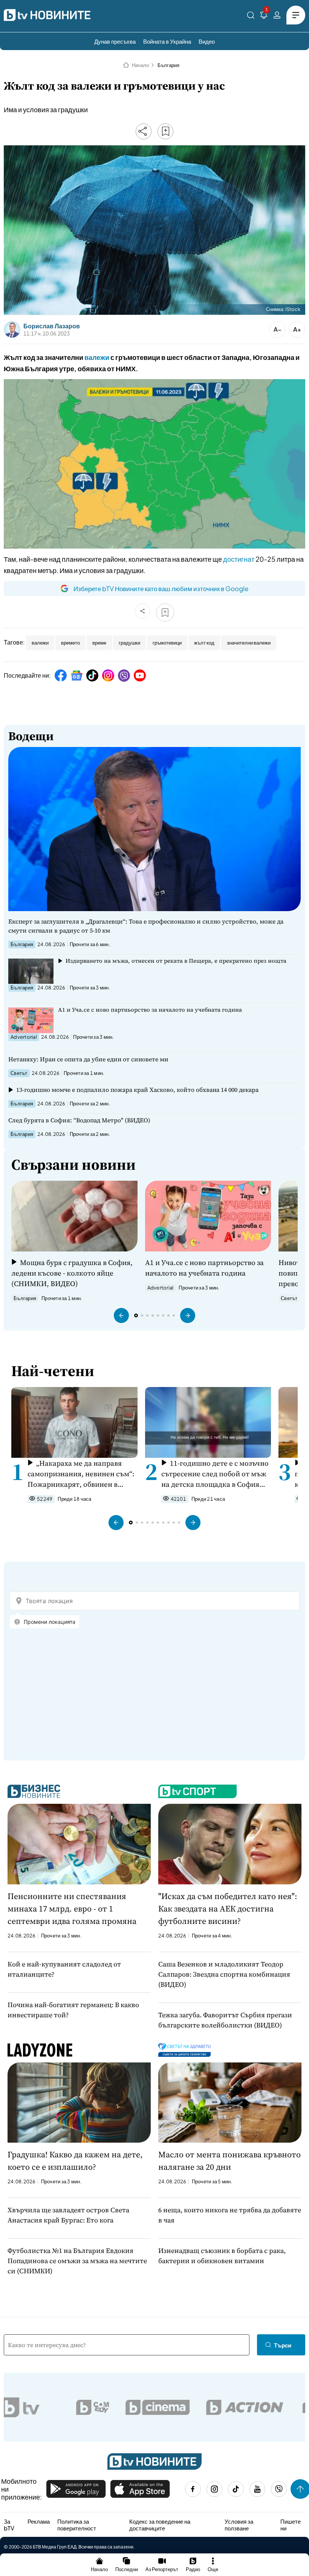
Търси (283, 2345)
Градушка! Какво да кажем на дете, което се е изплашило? (75, 2161)
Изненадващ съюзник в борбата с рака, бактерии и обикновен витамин (222, 2256)
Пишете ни (291, 2525)
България (168, 65)
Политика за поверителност (77, 2525)
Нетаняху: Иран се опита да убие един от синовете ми (88, 1059)
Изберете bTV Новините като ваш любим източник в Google (161, 588)
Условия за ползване (239, 2525)
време (99, 643)
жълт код (204, 643)
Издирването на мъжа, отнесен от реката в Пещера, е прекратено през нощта (176, 961)
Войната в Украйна (167, 41)
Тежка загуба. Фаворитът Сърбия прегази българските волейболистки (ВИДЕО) (225, 2020)
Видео (207, 41)
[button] (121, 1315)
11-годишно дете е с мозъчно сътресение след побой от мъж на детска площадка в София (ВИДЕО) (215, 1474)
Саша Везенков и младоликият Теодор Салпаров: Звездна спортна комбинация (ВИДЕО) (224, 1974)
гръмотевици (167, 643)
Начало (140, 65)
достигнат (239, 559)
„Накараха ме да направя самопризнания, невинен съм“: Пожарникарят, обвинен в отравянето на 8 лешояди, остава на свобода (81, 1474)
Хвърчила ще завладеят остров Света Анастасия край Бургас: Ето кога (68, 2215)
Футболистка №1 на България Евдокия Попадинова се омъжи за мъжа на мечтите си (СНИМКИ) (77, 2261)
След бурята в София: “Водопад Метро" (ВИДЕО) (79, 1120)
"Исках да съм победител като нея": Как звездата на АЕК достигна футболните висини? (228, 1908)
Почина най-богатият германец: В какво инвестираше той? (73, 2010)
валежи (97, 357)
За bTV (9, 2525)
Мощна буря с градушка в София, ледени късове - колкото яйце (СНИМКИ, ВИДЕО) (72, 1273)
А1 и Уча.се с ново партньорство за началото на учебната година (150, 1010)
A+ (297, 329)
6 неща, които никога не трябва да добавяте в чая (230, 2215)
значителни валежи (249, 643)
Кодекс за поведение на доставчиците (160, 2525)
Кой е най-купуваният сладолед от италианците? (64, 1969)
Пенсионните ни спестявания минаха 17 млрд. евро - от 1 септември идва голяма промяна (72, 1908)
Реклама (39, 2521)
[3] (264, 16)
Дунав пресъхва (115, 41)
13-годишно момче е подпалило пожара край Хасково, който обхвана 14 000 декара (137, 1090)
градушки (129, 643)
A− (278, 329)
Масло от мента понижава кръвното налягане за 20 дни (229, 2161)
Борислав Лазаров (52, 326)
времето (70, 643)
